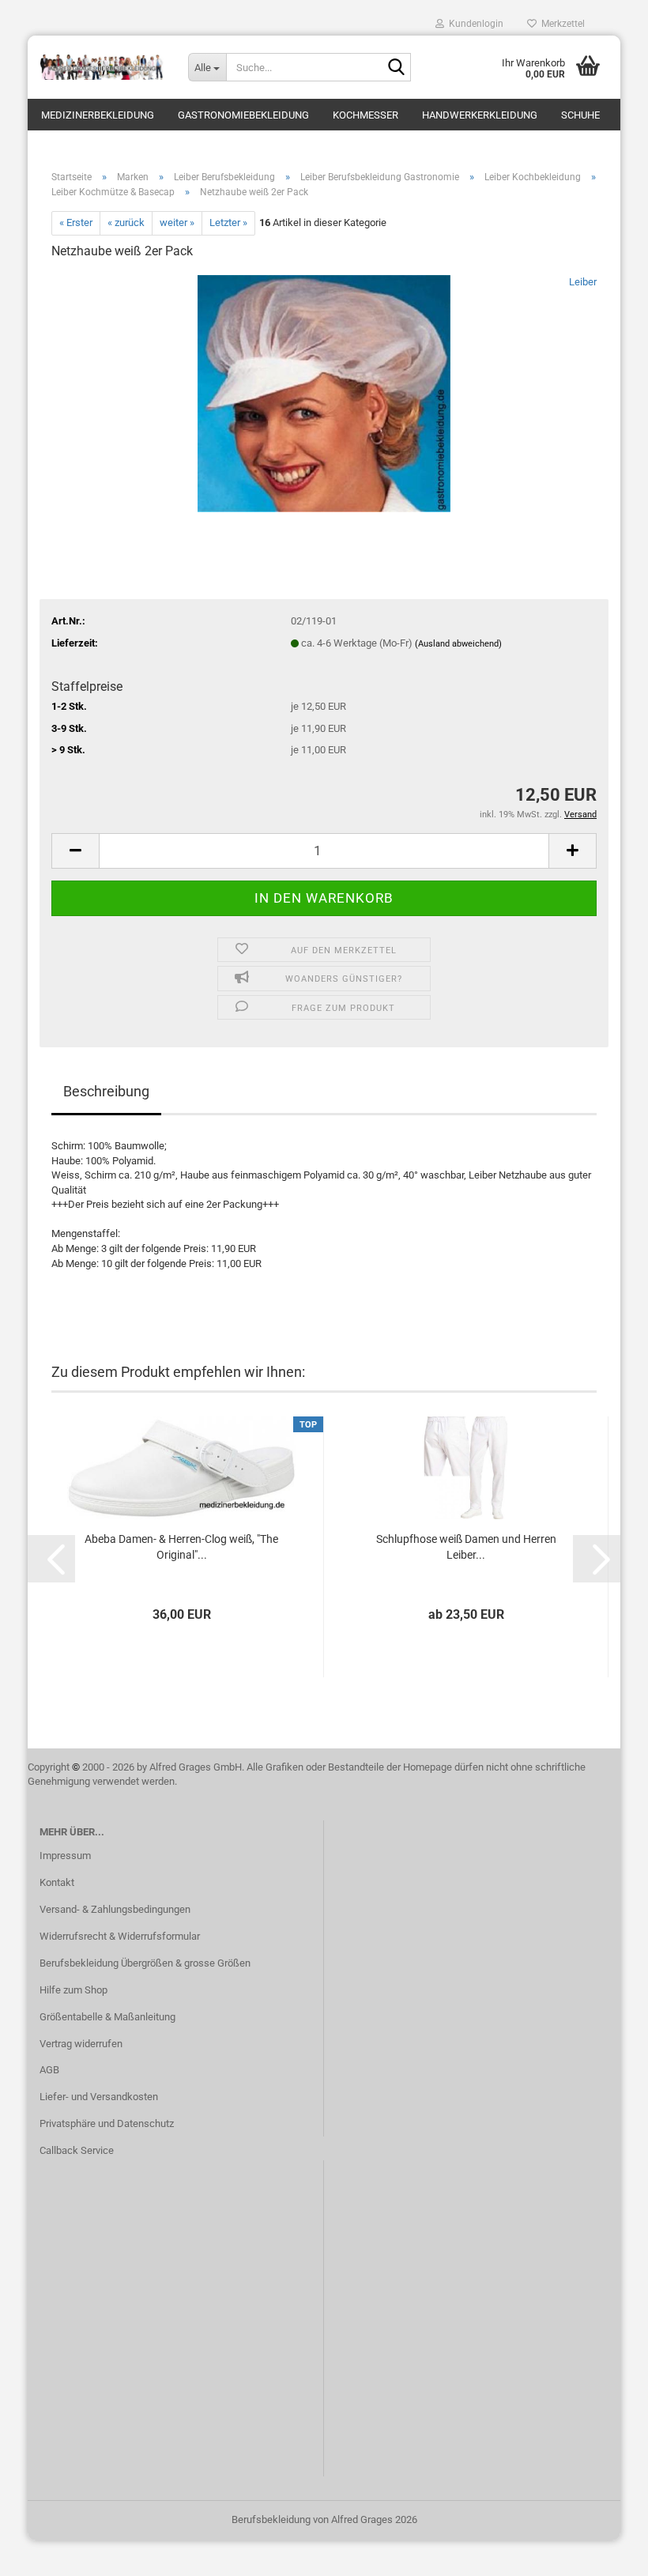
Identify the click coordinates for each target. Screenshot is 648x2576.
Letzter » (228, 223)
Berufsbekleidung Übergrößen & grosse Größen (145, 1963)
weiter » (177, 223)
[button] (75, 851)
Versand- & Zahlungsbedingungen (115, 1909)
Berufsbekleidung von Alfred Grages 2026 (324, 2519)
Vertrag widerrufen (81, 2044)
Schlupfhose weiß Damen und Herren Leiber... (466, 1547)
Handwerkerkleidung (480, 115)
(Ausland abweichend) (458, 644)
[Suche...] (396, 68)
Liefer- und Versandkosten (99, 2097)
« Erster (76, 223)
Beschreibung (106, 1091)
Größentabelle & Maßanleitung (107, 2017)
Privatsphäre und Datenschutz (107, 2123)
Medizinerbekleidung (98, 115)
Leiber (583, 282)
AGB (49, 2070)
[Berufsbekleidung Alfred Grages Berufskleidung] (102, 67)
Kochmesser (365, 115)
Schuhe (580, 115)
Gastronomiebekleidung (243, 115)
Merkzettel (561, 24)
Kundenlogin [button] (474, 24)
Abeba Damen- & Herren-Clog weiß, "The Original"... (181, 1547)
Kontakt (57, 1882)
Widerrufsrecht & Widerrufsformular (120, 1936)
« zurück (126, 223)
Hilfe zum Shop (73, 1990)
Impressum (65, 1856)
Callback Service (77, 2150)
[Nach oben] (605, 2552)
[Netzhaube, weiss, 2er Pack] (324, 392)
